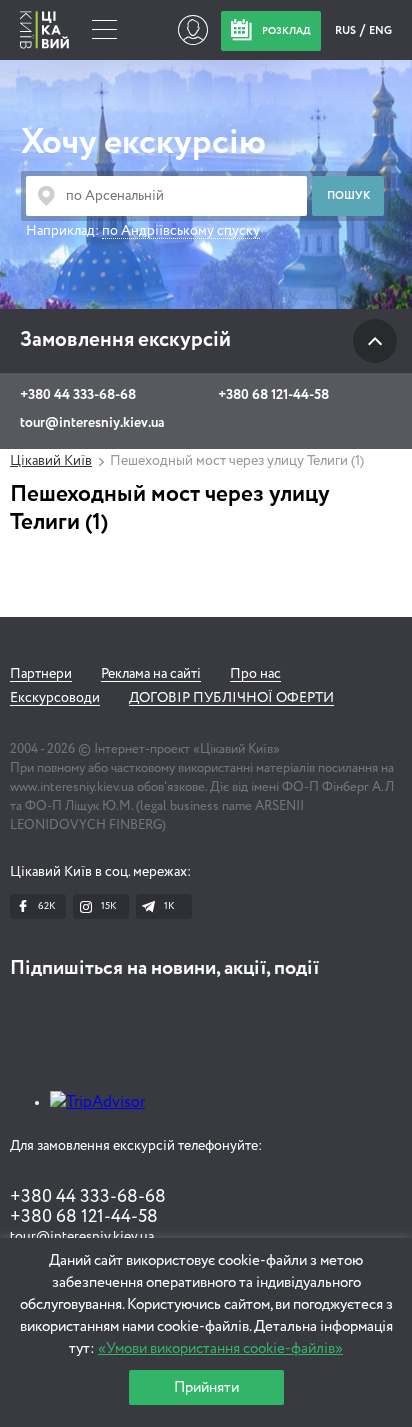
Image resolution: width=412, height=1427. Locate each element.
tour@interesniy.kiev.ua (92, 423)
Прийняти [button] (206, 1387)
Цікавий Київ (51, 461)
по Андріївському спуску (181, 231)
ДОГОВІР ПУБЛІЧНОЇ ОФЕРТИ (231, 698)
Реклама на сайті (151, 674)
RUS (346, 30)
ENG (380, 30)
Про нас (255, 674)
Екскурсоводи (55, 698)
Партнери (41, 674)
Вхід (192, 30)
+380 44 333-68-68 (78, 395)
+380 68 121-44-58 (273, 395)
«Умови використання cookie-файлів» (220, 1348)
